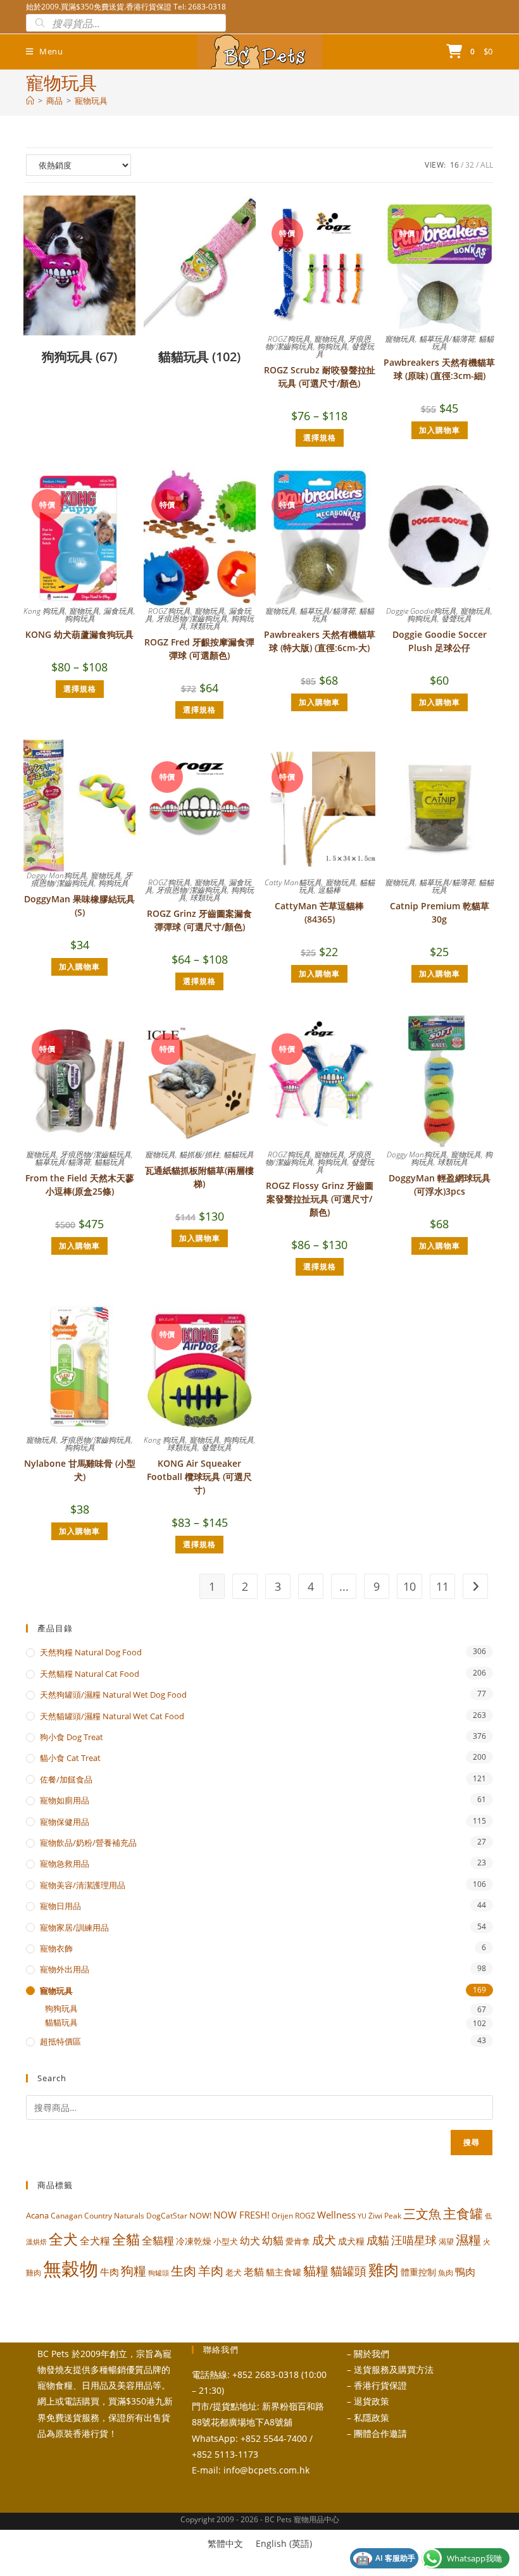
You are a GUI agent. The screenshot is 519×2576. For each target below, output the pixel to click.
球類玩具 (205, 626)
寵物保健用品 (65, 1822)
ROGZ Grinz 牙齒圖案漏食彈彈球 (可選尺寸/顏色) (199, 920)
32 (470, 165)
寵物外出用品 (65, 1969)
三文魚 (422, 2214)
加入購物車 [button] (440, 430)
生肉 (184, 2270)
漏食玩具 (118, 611)
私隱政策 (372, 2417)
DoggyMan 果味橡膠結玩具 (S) (79, 905)
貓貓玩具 (109, 1162)
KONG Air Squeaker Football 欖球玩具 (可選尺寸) (199, 1477)
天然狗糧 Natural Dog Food (91, 1652)
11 (442, 1586)
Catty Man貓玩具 (293, 882)
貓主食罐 (284, 2272)
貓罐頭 (348, 2271)
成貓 (378, 2240)
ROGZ (305, 2215)
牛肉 (109, 2272)
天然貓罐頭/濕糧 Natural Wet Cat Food (112, 1716)
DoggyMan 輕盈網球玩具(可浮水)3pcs (440, 1185)
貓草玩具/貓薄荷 (447, 339)
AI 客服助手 (385, 2558)
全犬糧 (95, 2240)
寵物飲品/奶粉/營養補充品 (88, 1843)
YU (362, 2216)
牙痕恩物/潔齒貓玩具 (96, 1154)
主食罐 (463, 2213)
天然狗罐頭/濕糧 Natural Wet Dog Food (113, 1695)
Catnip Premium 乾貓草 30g (440, 912)
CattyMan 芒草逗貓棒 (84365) (319, 912)
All (487, 165)
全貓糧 (158, 2240)
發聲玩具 (456, 619)
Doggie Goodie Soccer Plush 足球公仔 (440, 641)
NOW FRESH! (241, 2215)
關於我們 (372, 2354)
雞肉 (384, 2269)
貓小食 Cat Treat (70, 1758)
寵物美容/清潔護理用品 (83, 1885)
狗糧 (134, 2271)
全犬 (63, 2239)
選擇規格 (320, 438)
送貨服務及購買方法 (394, 2369)
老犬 (234, 2272)
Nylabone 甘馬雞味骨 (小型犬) (80, 1470)
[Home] (30, 101)
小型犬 (226, 2241)
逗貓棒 (329, 890)
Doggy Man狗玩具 (57, 875)
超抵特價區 (60, 2041)
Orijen (282, 2216)
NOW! (200, 2215)
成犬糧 (351, 2241)
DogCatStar (167, 2215)
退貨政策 (372, 2401)
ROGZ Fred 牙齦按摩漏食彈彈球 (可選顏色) (199, 649)
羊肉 (211, 2271)
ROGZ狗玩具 (289, 339)
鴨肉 (465, 2272)
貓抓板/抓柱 (199, 1154)
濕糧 (468, 2239)
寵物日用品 (60, 1906)
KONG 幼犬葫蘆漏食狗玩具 (79, 634)
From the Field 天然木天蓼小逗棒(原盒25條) (80, 1185)
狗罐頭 (159, 2273)
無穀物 (71, 2268)
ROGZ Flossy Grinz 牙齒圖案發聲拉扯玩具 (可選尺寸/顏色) (320, 1199)
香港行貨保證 (380, 2385)
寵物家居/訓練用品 (74, 1927)
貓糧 (316, 2271)
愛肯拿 (298, 2241)
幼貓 (273, 2240)
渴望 (446, 2242)
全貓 (126, 2239)
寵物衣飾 (56, 1948)
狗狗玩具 (332, 346)
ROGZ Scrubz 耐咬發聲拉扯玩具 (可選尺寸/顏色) (320, 376)
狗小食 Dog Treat (72, 1737)
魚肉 (446, 2273)
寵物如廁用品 (65, 1800)
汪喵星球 (414, 2240)
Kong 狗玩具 (44, 611)
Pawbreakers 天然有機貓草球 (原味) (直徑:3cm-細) (439, 369)
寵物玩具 (91, 101)
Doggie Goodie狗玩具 (421, 611)
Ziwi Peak (385, 2216)
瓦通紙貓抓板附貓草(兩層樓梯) (199, 1177)
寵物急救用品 (65, 1864)
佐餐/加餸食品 (66, 1779)
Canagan (66, 2215)
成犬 (324, 2240)
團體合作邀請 (380, 2433)
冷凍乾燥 (194, 2241)
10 (410, 1586)
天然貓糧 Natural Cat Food (90, 1674)
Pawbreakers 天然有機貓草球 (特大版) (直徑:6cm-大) (320, 641)
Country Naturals (114, 2215)
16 (454, 165)
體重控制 (418, 2272)
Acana (37, 2215)
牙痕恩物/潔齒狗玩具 (192, 619)
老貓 (254, 2272)
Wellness (336, 2215)
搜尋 (472, 2142)
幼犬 (250, 2241)
